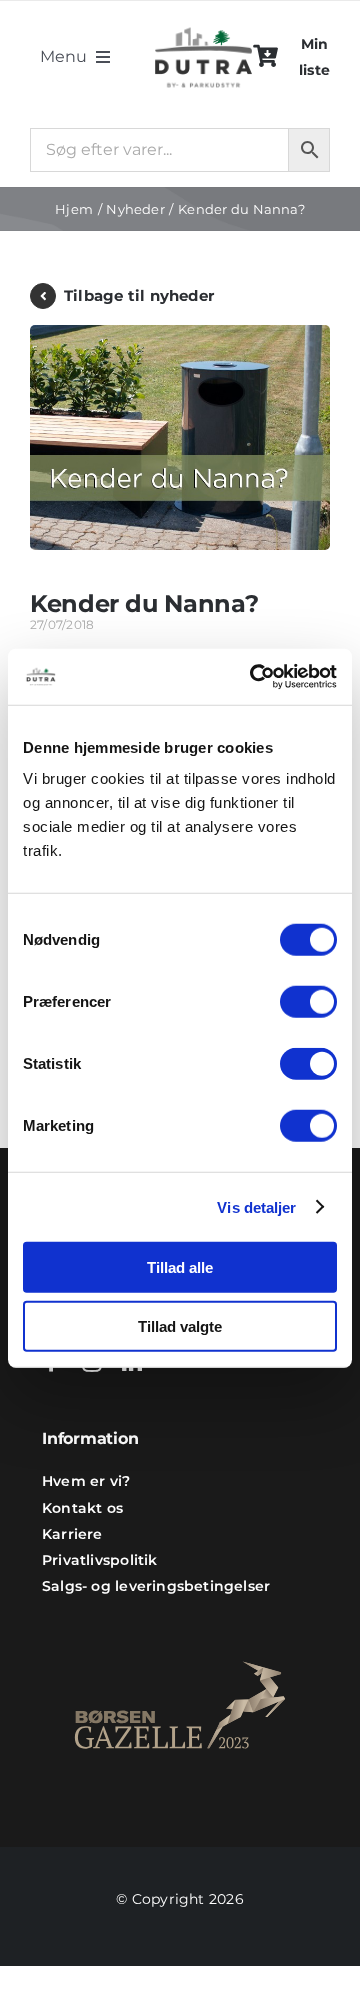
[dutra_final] (203, 23)
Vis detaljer (256, 1206)
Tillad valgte (180, 1325)
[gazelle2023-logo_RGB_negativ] (180, 1636)
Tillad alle (180, 1267)
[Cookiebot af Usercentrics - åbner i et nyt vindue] (254, 677)
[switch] (308, 1002)
